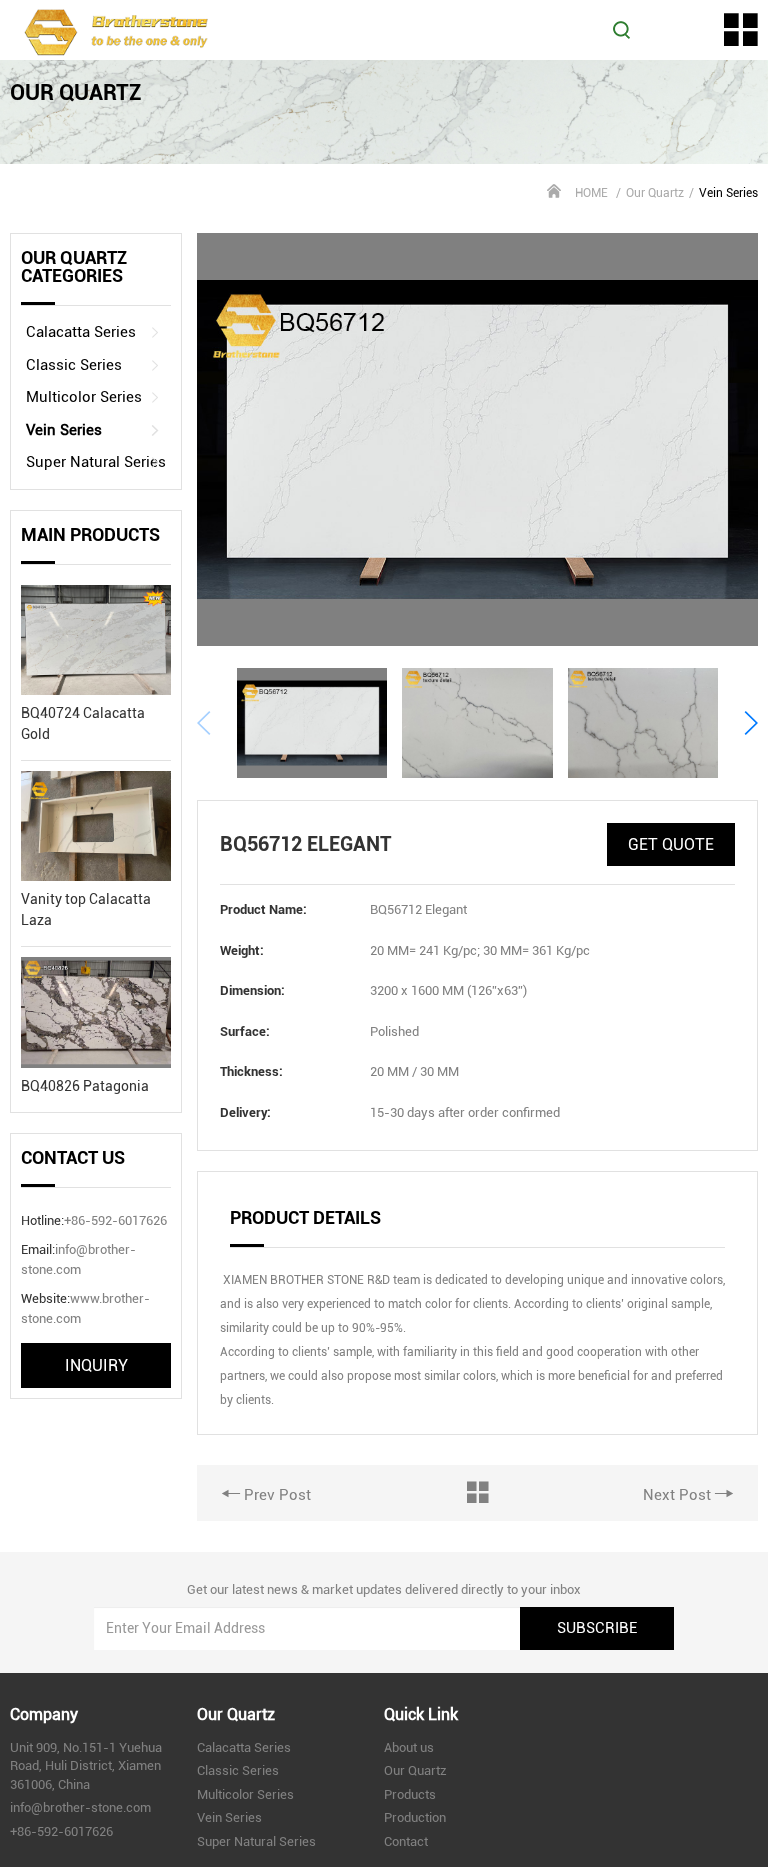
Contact (406, 1841)
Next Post (679, 1495)
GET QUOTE (671, 844)
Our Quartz (655, 193)
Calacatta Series (81, 332)
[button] (750, 723)
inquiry (96, 1365)
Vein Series (64, 430)
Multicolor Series (84, 397)
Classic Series (74, 365)
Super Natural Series (96, 462)
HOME (591, 193)
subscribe (597, 1628)
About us (409, 1747)
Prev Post (275, 1495)
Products (410, 1794)
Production (415, 1817)
